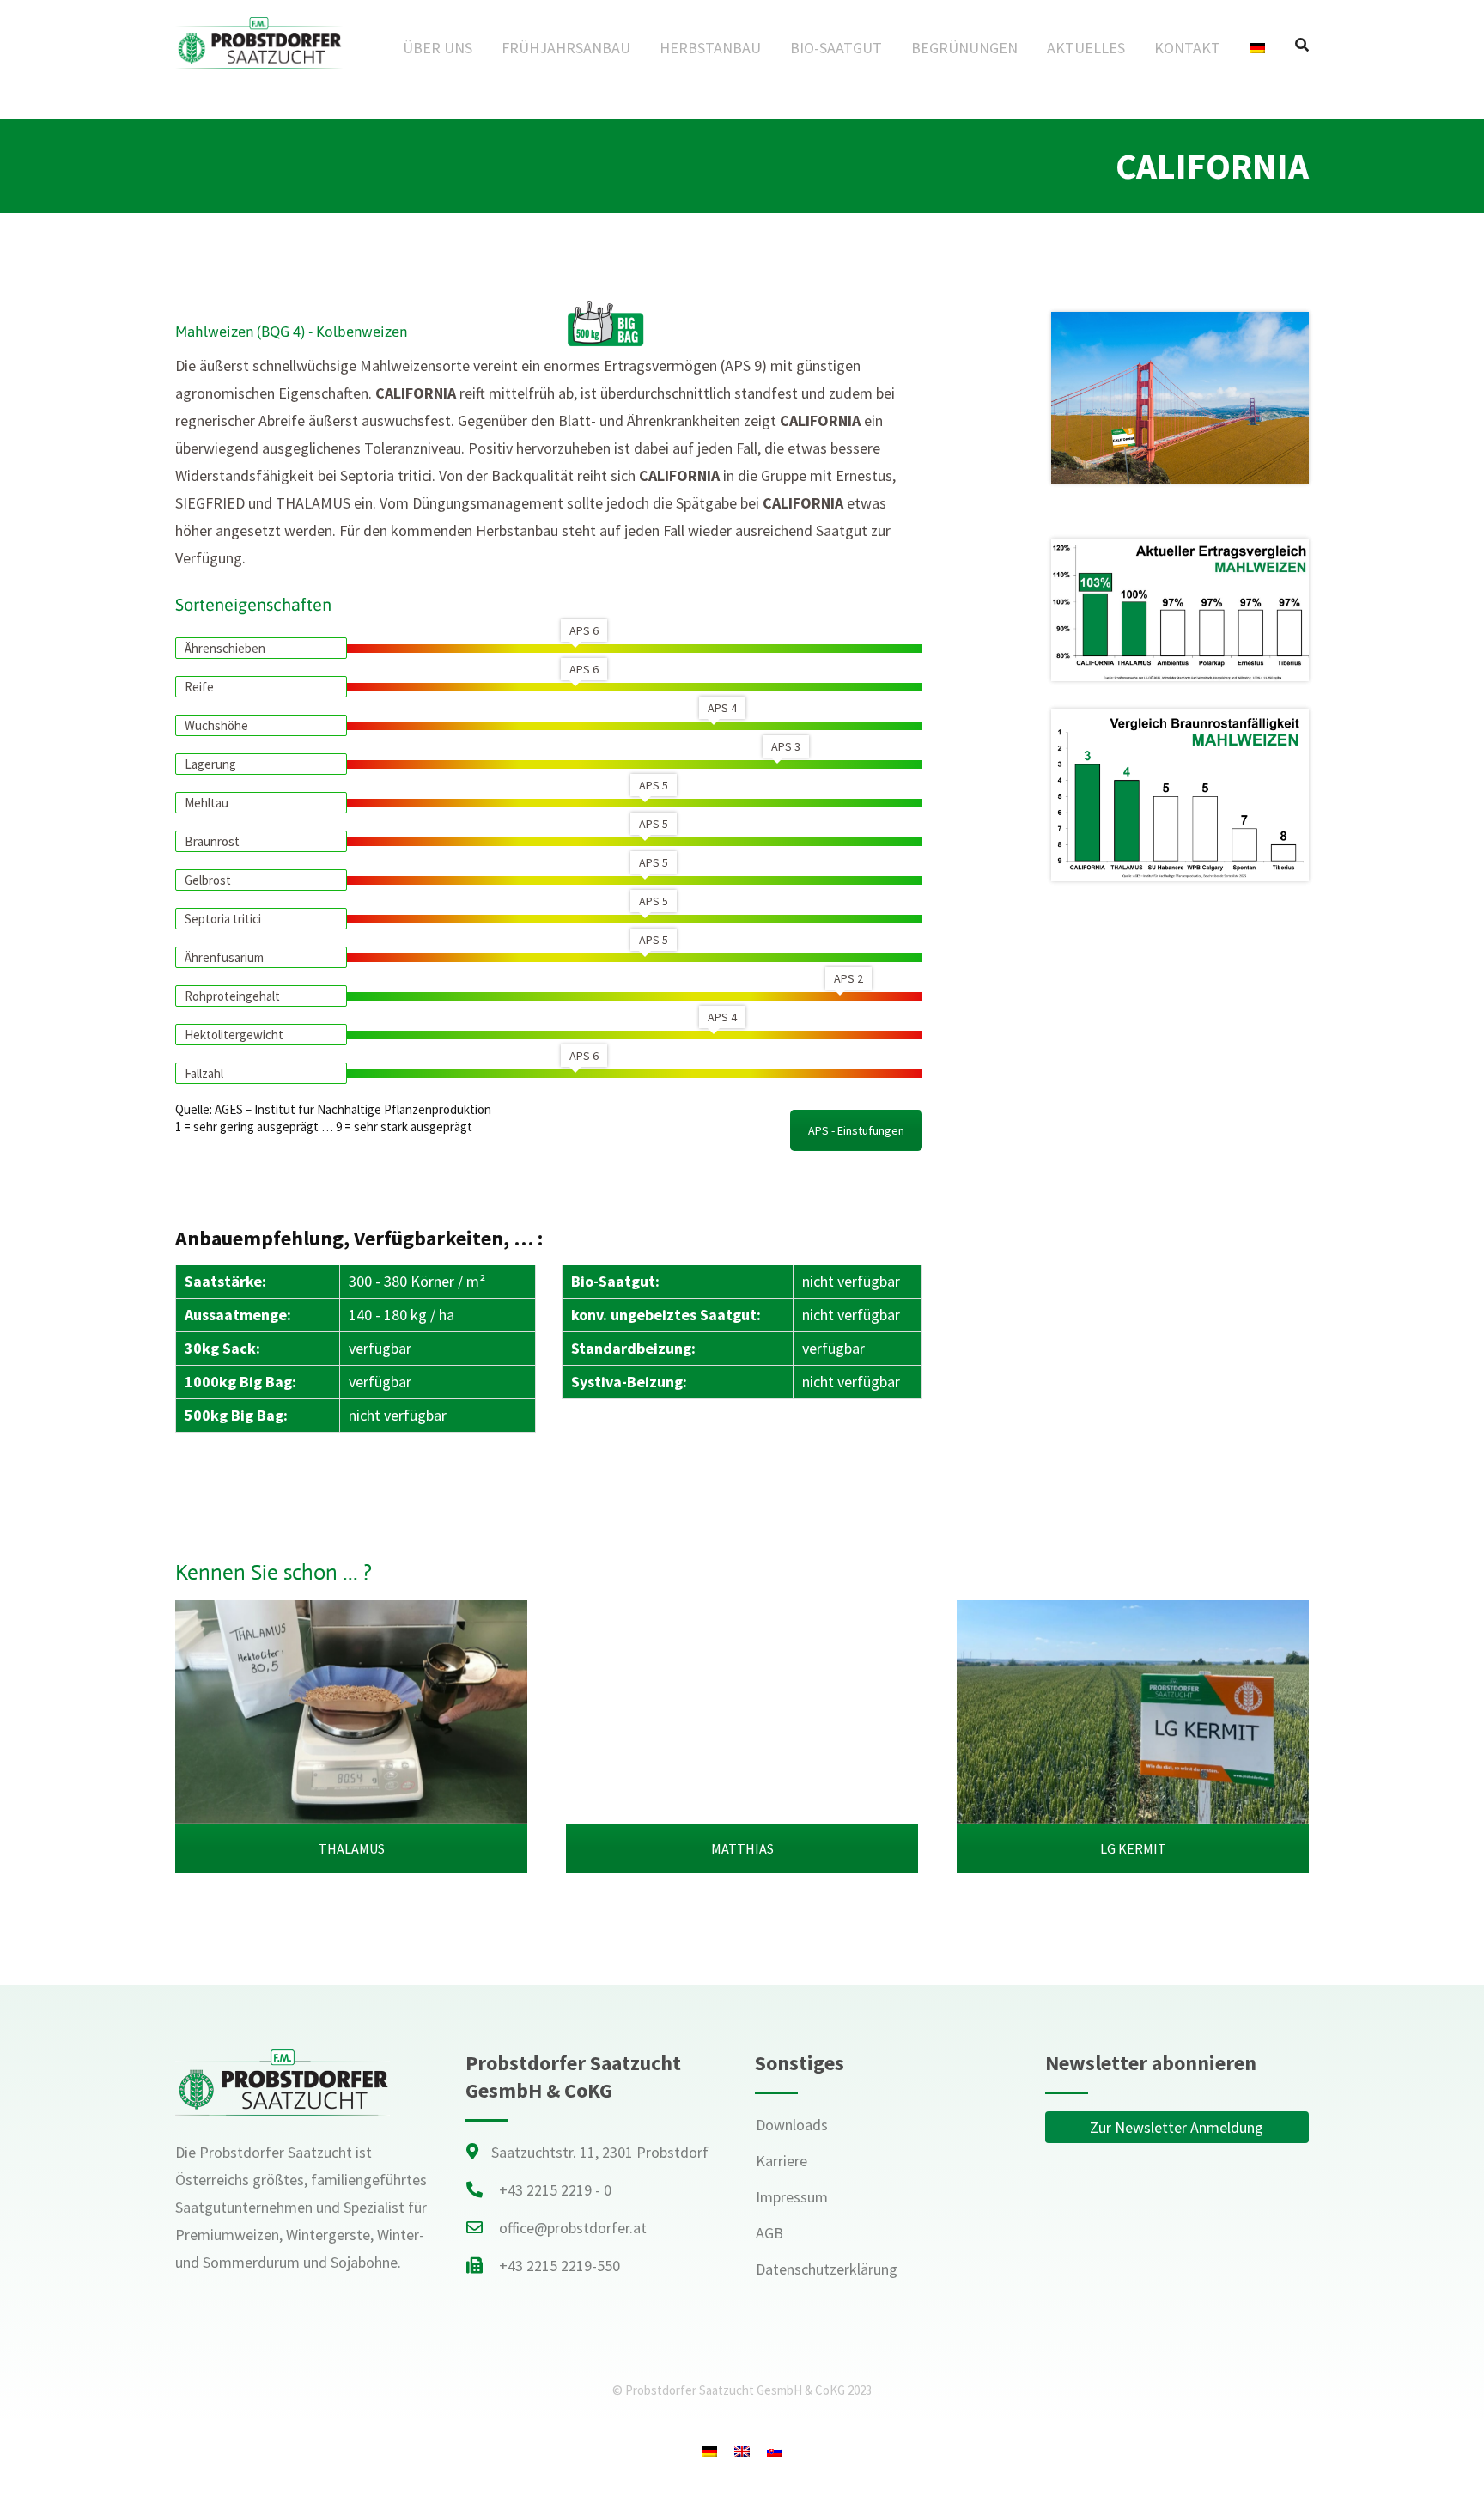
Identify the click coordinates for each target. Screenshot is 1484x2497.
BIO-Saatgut (836, 48)
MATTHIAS (742, 1848)
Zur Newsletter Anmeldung (1177, 2127)
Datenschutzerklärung (827, 2269)
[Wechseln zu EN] (742, 2451)
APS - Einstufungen (856, 1130)
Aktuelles (1086, 48)
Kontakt (1187, 48)
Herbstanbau (710, 48)
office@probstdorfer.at (573, 2228)
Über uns (438, 48)
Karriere (782, 2161)
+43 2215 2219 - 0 (555, 2190)
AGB (769, 2233)
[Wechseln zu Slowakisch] (775, 2451)
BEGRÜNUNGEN (964, 48)
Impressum (792, 2197)
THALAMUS (352, 1848)
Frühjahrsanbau (566, 48)
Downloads (792, 2125)
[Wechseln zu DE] (709, 2451)
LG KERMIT (1133, 1848)
